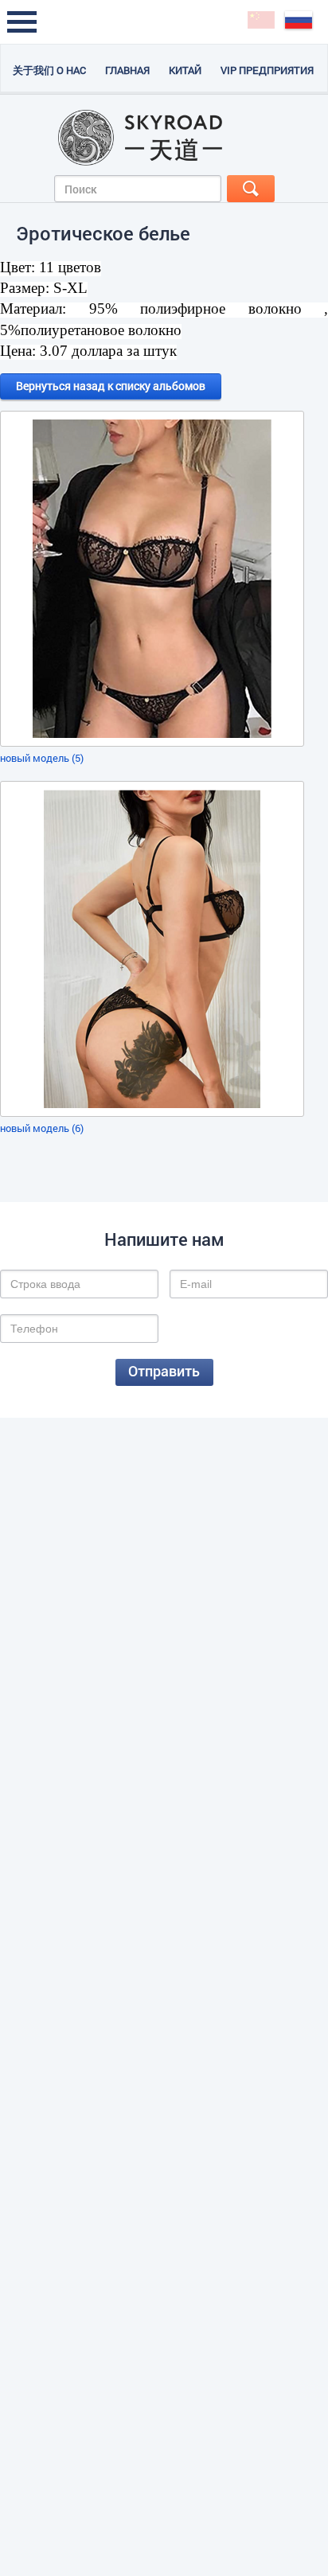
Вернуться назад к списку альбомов (111, 386)
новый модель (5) (42, 758)
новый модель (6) (42, 1128)
